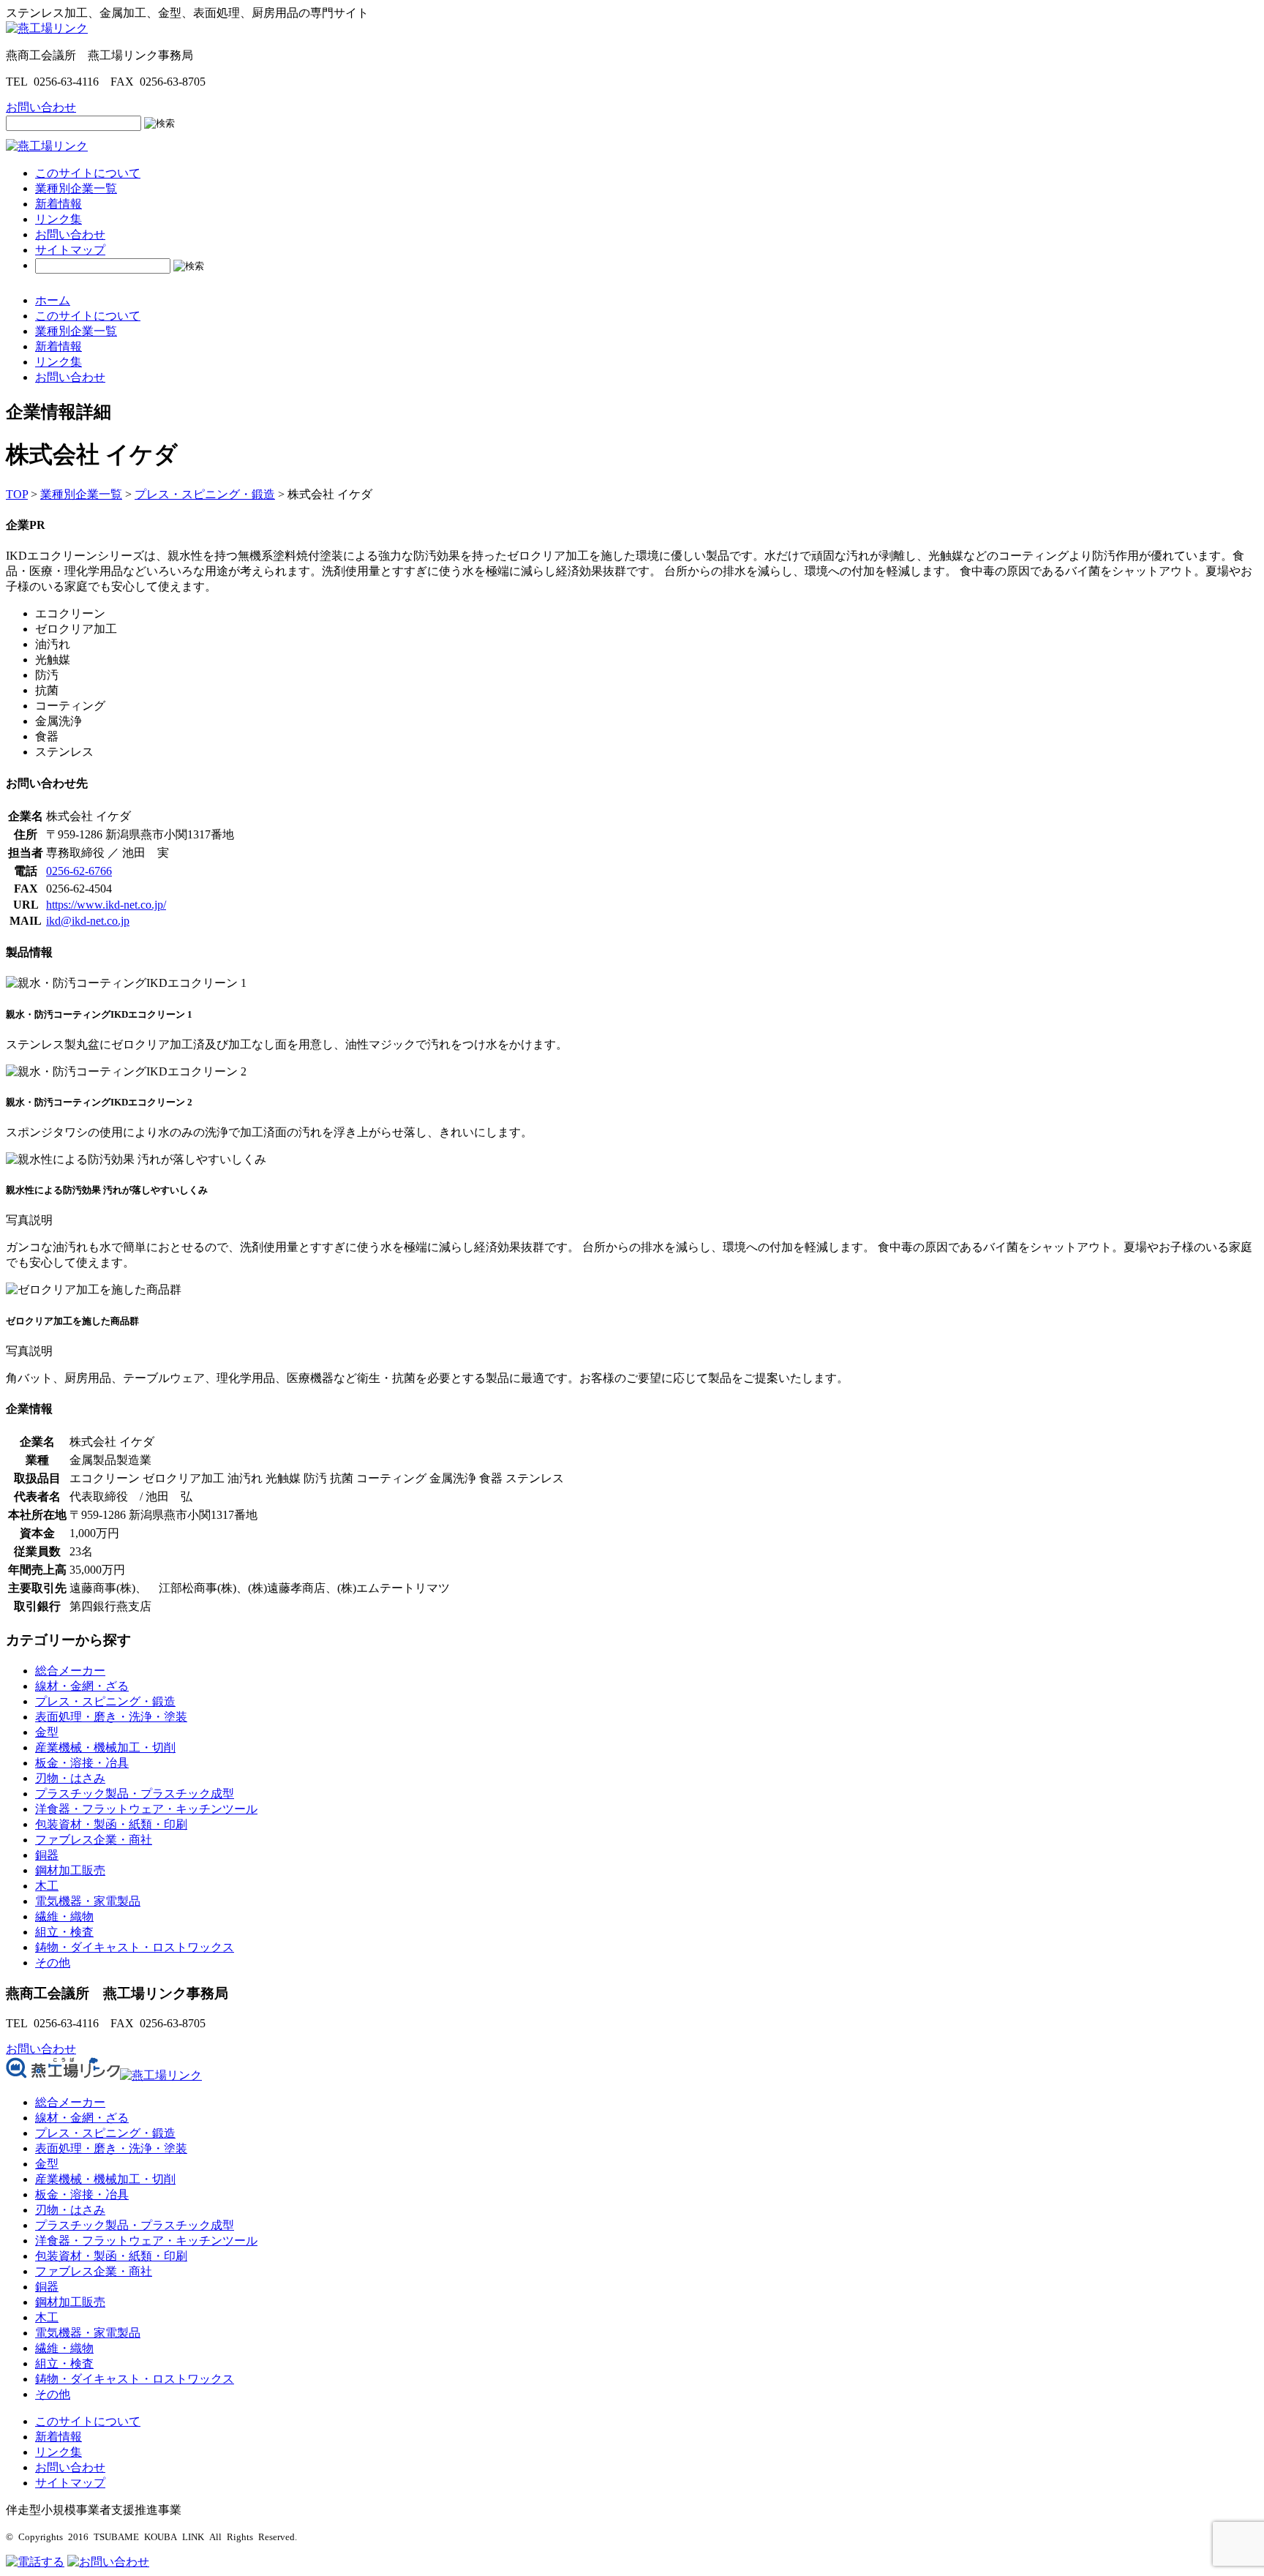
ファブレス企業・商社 (94, 1840)
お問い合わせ (70, 234)
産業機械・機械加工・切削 (105, 1747)
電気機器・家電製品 (88, 1901)
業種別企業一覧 (76, 188)
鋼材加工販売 (70, 1870)
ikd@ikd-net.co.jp (88, 921)
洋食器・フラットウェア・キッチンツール (146, 1809)
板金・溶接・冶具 (82, 1763)
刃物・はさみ (70, 1778)
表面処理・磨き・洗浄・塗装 (111, 1717)
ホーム (53, 300)
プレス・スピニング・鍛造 (105, 1701)
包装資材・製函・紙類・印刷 (111, 1824)
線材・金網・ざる (82, 1686)
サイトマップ (70, 250)
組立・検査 (64, 1932)
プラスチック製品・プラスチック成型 (135, 1794)
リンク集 (59, 219)
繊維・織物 (64, 1916)
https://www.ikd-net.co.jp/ (106, 905)
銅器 (47, 1855)
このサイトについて (88, 173)
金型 (47, 1732)
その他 (53, 1963)
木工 (47, 1886)
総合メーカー (70, 1671)
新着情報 (59, 204)
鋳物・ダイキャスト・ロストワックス (135, 1947)
